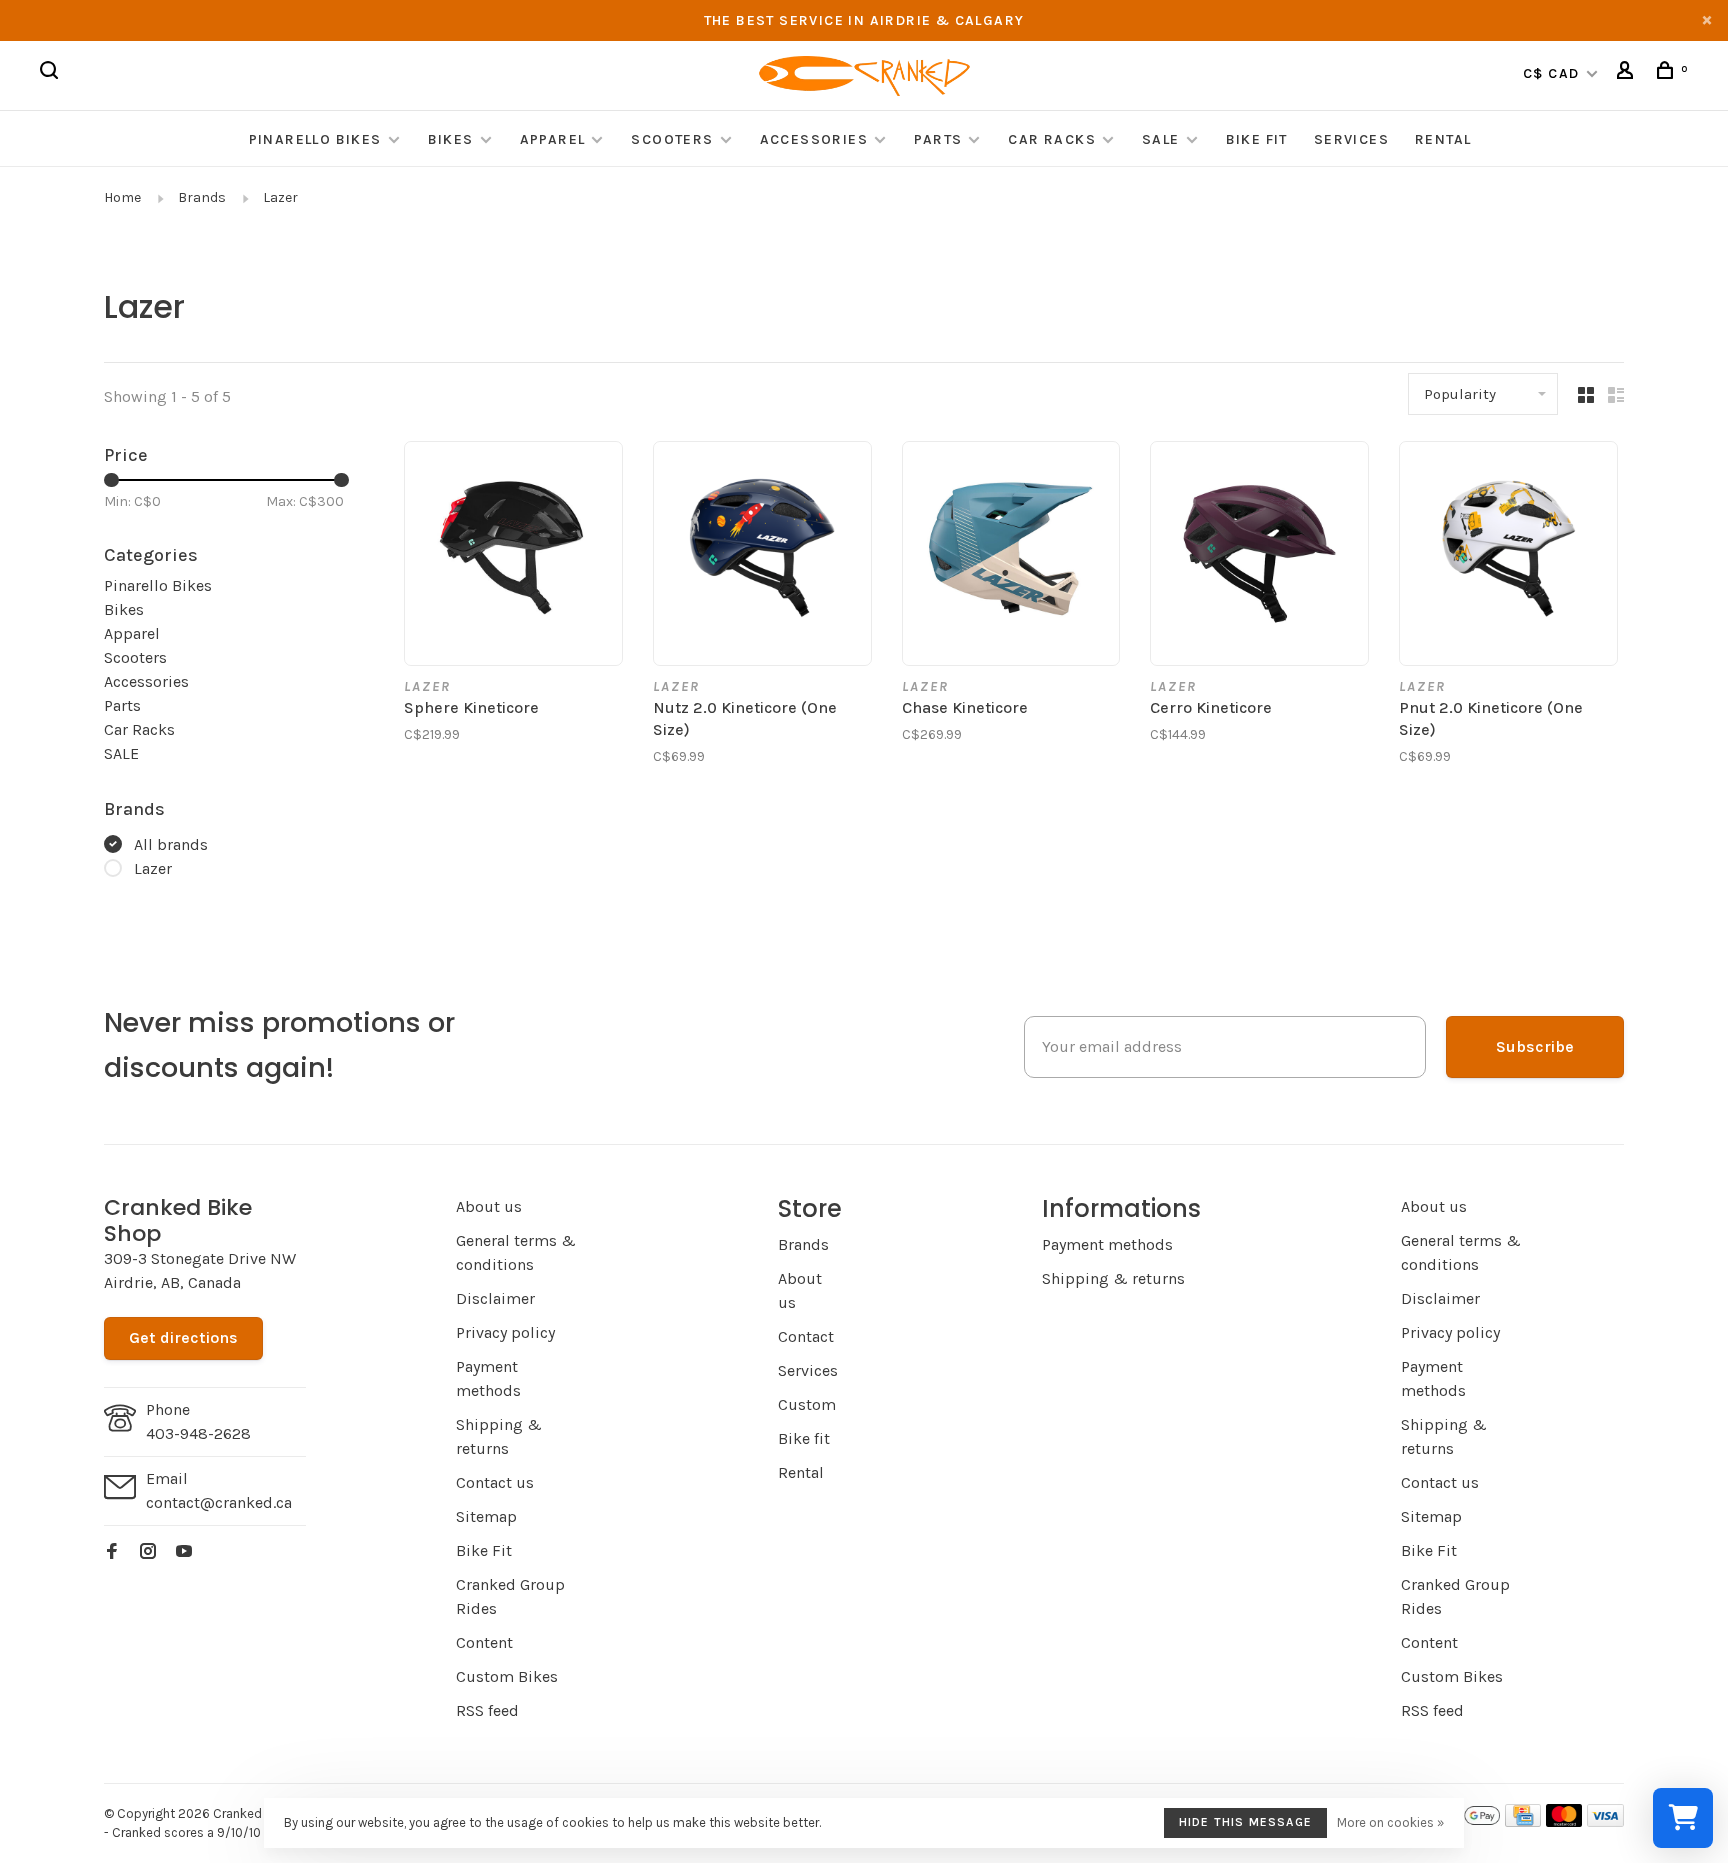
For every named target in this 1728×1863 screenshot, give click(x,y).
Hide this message (1245, 1822)
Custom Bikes (507, 1676)
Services (1351, 139)
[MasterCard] (1564, 1821)
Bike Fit (1257, 139)
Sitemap (486, 1516)
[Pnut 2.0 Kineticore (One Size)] (1508, 554)
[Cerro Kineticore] (1259, 554)
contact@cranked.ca (219, 1502)
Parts (938, 139)
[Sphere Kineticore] (513, 554)
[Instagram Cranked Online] (148, 1552)
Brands (202, 197)
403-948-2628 (198, 1433)
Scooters (672, 139)
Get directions (183, 1337)
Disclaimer (495, 1298)
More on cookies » (1390, 1822)
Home (122, 197)
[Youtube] (184, 1552)
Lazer (280, 197)
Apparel (553, 139)
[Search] (52, 73)
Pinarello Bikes (315, 139)
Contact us (495, 1482)
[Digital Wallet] (1464, 1821)
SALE (1161, 139)
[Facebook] (112, 1552)
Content (484, 1642)
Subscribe (1535, 1046)
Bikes (451, 139)
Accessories (816, 139)
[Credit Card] (1523, 1821)
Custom (807, 1404)
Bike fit (804, 1438)
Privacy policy (505, 1332)
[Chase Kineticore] (1011, 554)
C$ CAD (1553, 73)
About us (489, 1206)
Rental (1443, 139)
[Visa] (1605, 1821)
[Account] (1628, 73)
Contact (806, 1336)
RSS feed (487, 1710)
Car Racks (1052, 139)
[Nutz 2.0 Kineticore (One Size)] (762, 554)
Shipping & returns (1113, 1278)
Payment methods (1107, 1244)
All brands (171, 844)
